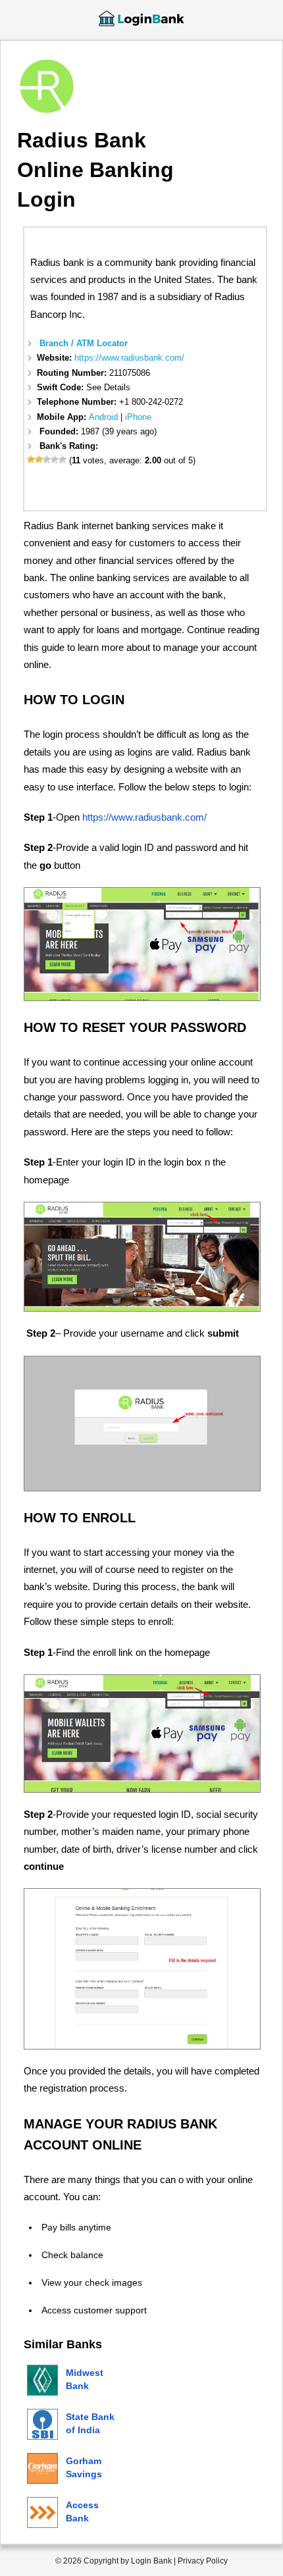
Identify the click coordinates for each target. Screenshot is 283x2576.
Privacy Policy (203, 2561)
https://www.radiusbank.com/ (129, 358)
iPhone (138, 417)
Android (103, 417)
